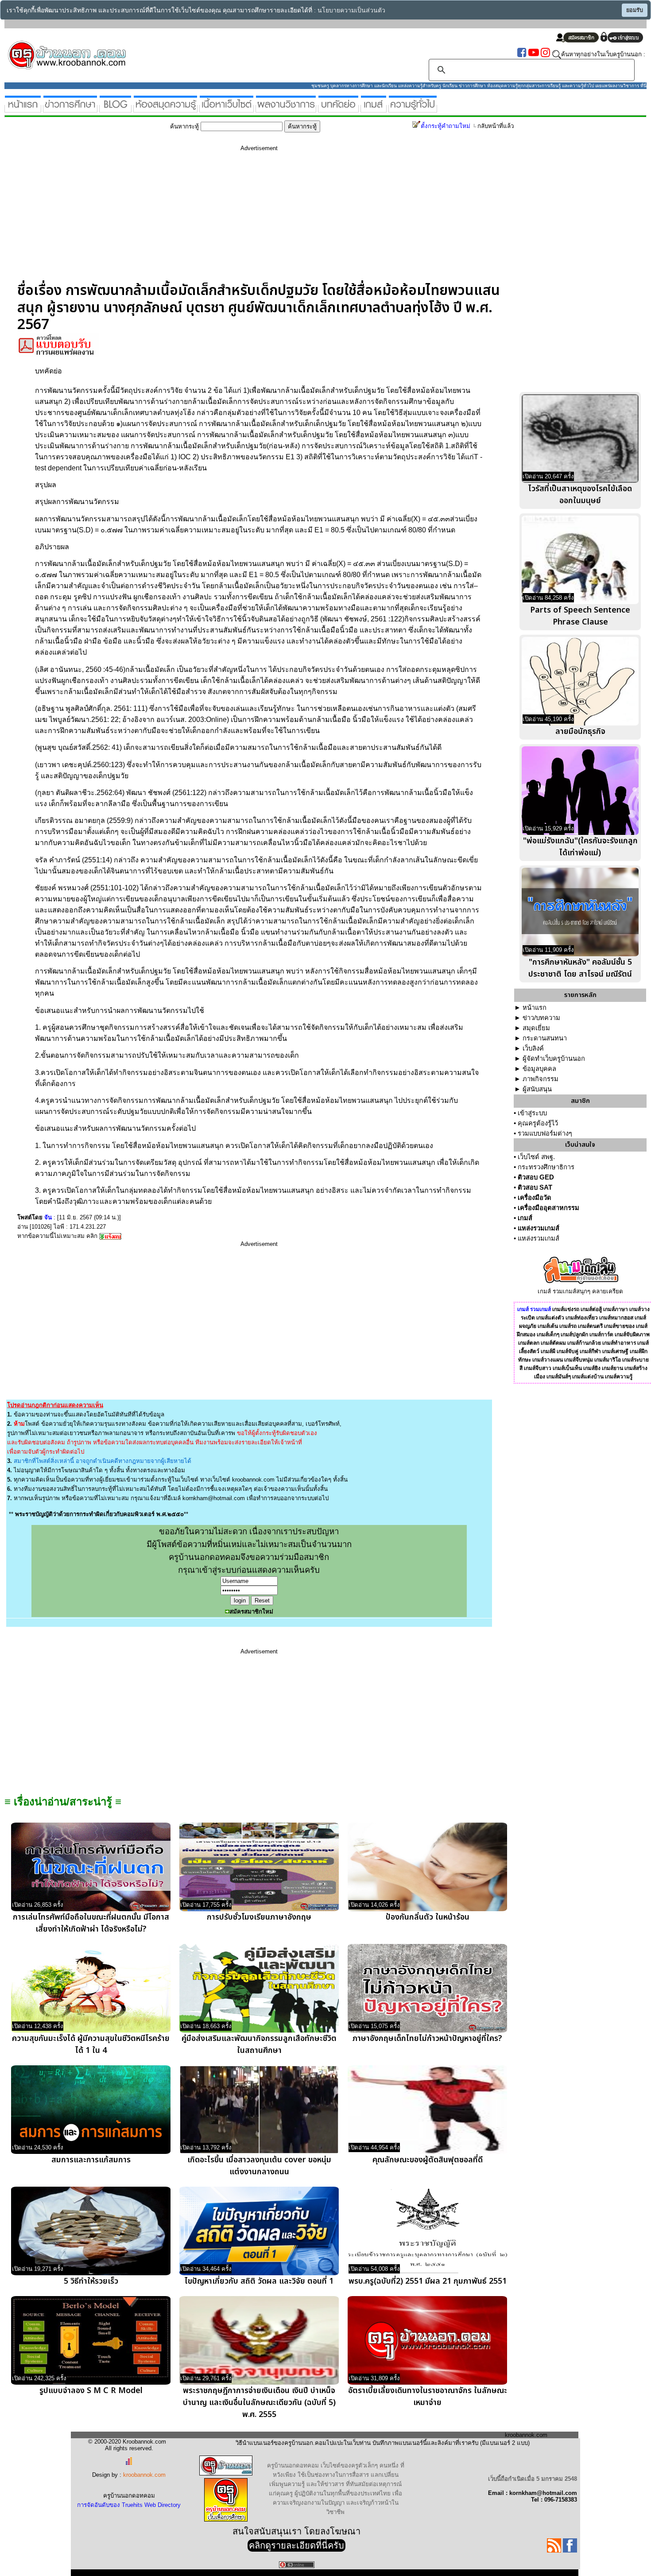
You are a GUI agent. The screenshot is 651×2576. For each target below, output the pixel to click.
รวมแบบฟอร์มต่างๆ (545, 1133)
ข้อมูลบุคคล (539, 1069)
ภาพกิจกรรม (541, 1079)
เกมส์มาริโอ (608, 1360)
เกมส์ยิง (592, 1368)
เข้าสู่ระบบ (532, 1113)
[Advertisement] (259, 220)
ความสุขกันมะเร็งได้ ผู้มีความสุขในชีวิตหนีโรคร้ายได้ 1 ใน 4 (91, 2045)
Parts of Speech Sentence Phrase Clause (580, 616)
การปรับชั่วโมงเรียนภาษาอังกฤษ (259, 1917)
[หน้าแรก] (23, 109)
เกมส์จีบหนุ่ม (579, 1360)
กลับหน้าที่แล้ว (496, 126)
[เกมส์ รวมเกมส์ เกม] (374, 109)
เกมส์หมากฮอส (616, 1318)
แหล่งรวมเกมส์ (539, 1228)
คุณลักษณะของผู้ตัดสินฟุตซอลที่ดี (428, 2160)
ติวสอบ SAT (535, 1187)
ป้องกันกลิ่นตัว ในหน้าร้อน (428, 1917)
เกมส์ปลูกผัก (574, 1335)
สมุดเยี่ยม (536, 1028)
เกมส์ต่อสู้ (591, 1309)
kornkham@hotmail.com (214, 1498)
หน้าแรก (535, 1008)
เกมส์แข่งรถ (566, 1309)
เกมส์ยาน (612, 1368)
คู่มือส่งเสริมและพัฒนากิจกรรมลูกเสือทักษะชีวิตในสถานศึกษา (259, 2045)
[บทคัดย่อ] (338, 109)
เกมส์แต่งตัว (550, 1318)
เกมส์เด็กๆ (548, 1335)
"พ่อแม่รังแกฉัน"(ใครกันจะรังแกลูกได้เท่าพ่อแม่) (580, 847)
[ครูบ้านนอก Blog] (115, 109)
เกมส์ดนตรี (590, 1326)
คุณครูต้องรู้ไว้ (538, 1123)
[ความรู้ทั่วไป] (413, 109)
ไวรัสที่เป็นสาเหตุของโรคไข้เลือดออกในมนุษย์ (580, 495)
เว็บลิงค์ (533, 1048)
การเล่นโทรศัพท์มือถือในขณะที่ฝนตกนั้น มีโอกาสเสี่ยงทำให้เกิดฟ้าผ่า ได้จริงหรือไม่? (91, 1923)
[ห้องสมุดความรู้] (165, 109)
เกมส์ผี (548, 1351)
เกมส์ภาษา (616, 1309)
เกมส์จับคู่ (568, 1351)
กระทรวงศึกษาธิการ (546, 1167)
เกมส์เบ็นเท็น (567, 1368)
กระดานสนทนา (545, 1038)
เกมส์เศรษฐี (615, 1351)
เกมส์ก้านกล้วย (584, 1343)
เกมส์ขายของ (619, 1326)
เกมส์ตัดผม (553, 1343)
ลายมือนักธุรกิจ (580, 731)
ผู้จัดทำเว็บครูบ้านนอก (554, 1059)
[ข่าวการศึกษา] (70, 109)
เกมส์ (525, 1218)
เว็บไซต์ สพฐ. (536, 1157)
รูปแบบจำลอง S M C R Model (91, 2391)
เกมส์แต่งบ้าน (588, 1377)
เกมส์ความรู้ (619, 1377)
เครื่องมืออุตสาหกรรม (548, 1208)
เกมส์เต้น (548, 1326)
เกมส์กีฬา (590, 1351)
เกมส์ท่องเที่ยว (582, 1318)
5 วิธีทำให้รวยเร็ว (91, 2281)
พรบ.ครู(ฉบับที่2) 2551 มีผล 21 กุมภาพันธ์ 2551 (428, 2281)
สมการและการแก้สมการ (91, 2160)
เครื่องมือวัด (535, 1198)
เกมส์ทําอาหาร (619, 1343)
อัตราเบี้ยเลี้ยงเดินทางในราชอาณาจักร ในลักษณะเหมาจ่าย (428, 2397)
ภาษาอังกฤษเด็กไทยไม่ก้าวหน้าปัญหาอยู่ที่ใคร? (427, 2039)
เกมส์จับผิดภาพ (632, 1335)
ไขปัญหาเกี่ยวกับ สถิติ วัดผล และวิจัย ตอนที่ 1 (259, 2281)
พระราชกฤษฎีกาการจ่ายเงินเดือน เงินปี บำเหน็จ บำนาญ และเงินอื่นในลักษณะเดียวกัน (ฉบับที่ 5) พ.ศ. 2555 (259, 2403)
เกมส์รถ (568, 1326)
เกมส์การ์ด (601, 1335)
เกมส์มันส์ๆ (559, 1377)
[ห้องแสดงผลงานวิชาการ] (286, 109)
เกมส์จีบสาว (538, 1368)
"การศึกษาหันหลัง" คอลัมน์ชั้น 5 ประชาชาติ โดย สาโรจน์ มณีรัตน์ (580, 968)
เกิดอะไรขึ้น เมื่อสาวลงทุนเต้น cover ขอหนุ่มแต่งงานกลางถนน (259, 2166)
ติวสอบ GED (536, 1177)
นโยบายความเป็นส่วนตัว (351, 10)
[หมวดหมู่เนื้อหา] (227, 109)
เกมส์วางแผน (548, 1360)
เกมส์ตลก (529, 1343)
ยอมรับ (635, 10)
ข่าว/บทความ (541, 1018)
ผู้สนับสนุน (537, 1089)
